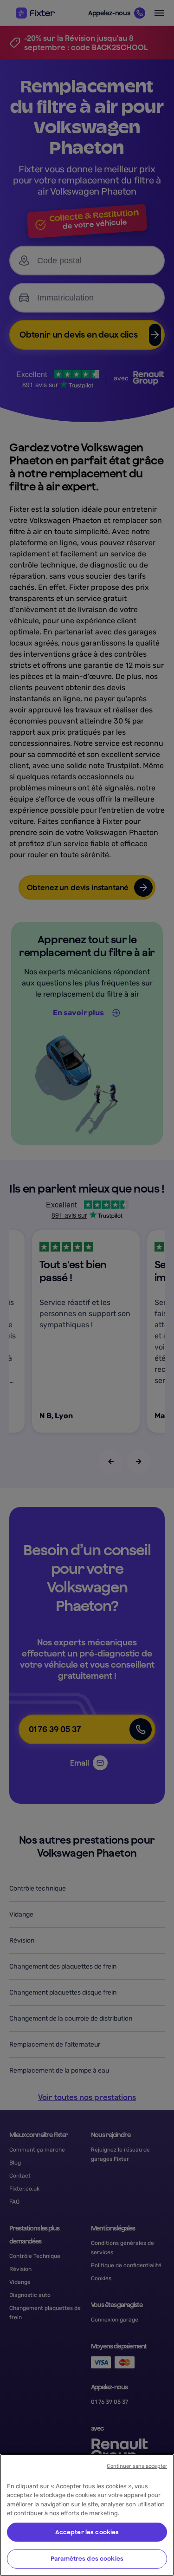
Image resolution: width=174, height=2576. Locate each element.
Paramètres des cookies (87, 2559)
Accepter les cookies (87, 2532)
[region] (87, 2515)
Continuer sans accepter (137, 2466)
